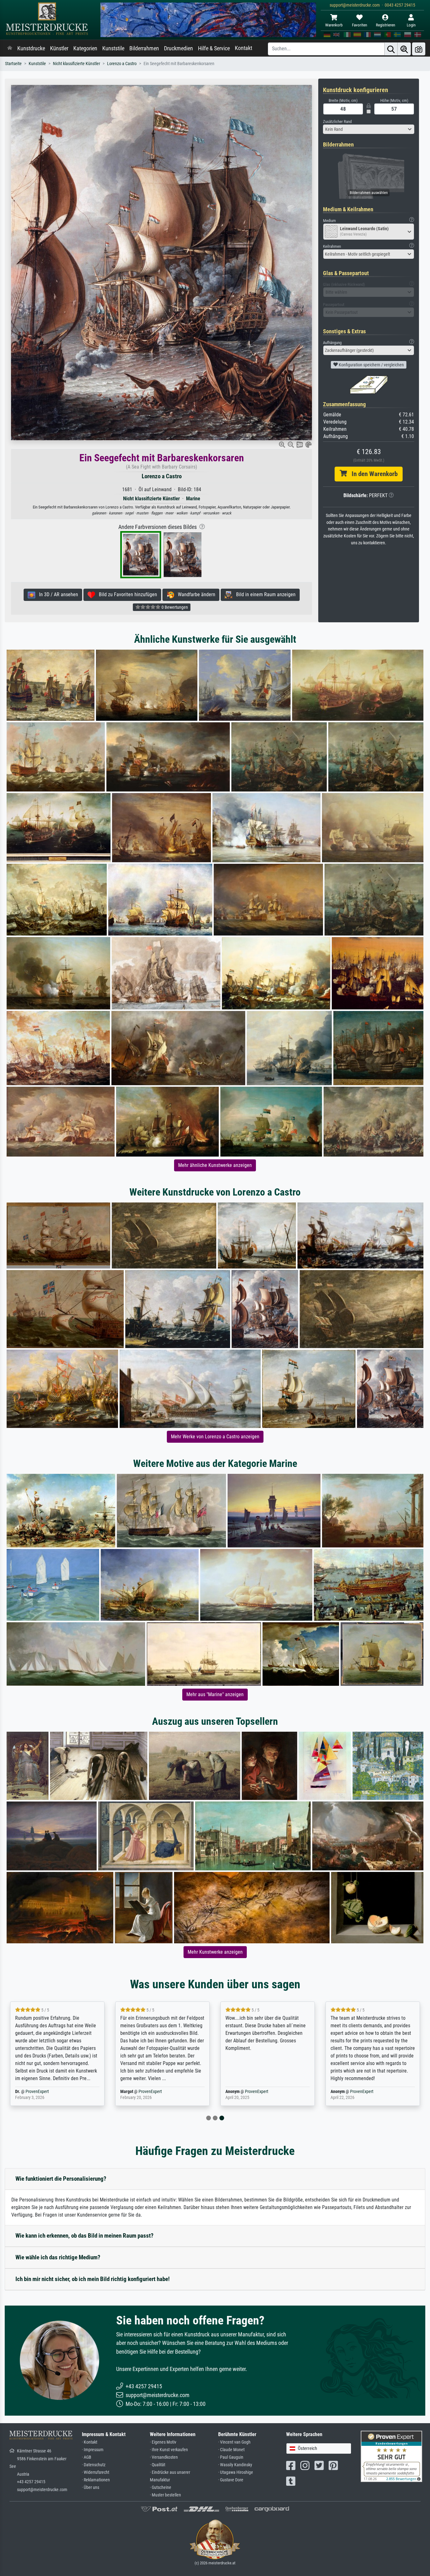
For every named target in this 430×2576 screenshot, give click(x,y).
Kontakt (243, 48)
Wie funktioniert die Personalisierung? (61, 2179)
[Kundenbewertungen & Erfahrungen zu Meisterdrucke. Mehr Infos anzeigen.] (391, 2456)
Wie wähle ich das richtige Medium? (58, 2257)
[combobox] (369, 129)
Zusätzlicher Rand (337, 122)
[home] (10, 48)
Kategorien (85, 48)
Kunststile (113, 48)
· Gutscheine (161, 2487)
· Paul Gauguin (231, 2457)
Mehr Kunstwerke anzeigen (215, 1952)
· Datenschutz (94, 2465)
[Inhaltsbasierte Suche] (404, 49)
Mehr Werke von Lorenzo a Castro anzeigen (215, 1437)
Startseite (13, 64)
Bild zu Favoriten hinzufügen (126, 594)
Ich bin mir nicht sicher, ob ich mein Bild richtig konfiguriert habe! (93, 2279)
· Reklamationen (96, 2480)
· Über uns (91, 2487)
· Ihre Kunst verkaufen (169, 2450)
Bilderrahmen (144, 48)
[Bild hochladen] (419, 49)
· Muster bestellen (165, 2495)
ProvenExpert (49, 2092)
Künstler (59, 48)
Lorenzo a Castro (122, 64)
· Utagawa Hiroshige (236, 2472)
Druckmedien (178, 48)
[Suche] (391, 49)
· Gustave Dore (231, 2480)
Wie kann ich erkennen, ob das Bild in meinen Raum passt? (85, 2236)
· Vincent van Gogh (234, 2442)
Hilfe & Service (214, 48)
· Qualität (158, 2465)
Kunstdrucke (31, 48)
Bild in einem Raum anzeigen (264, 594)
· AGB (87, 2457)
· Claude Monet (231, 2450)
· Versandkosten (164, 2457)
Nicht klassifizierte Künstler (76, 64)
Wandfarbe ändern (195, 594)
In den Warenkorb (372, 474)
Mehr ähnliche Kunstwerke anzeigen (215, 1165)
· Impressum (93, 2450)
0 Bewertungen (174, 607)
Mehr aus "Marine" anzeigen (215, 1694)
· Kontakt (90, 2442)
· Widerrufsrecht (96, 2472)
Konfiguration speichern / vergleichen (371, 365)
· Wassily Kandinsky (235, 2465)
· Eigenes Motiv (163, 2442)
